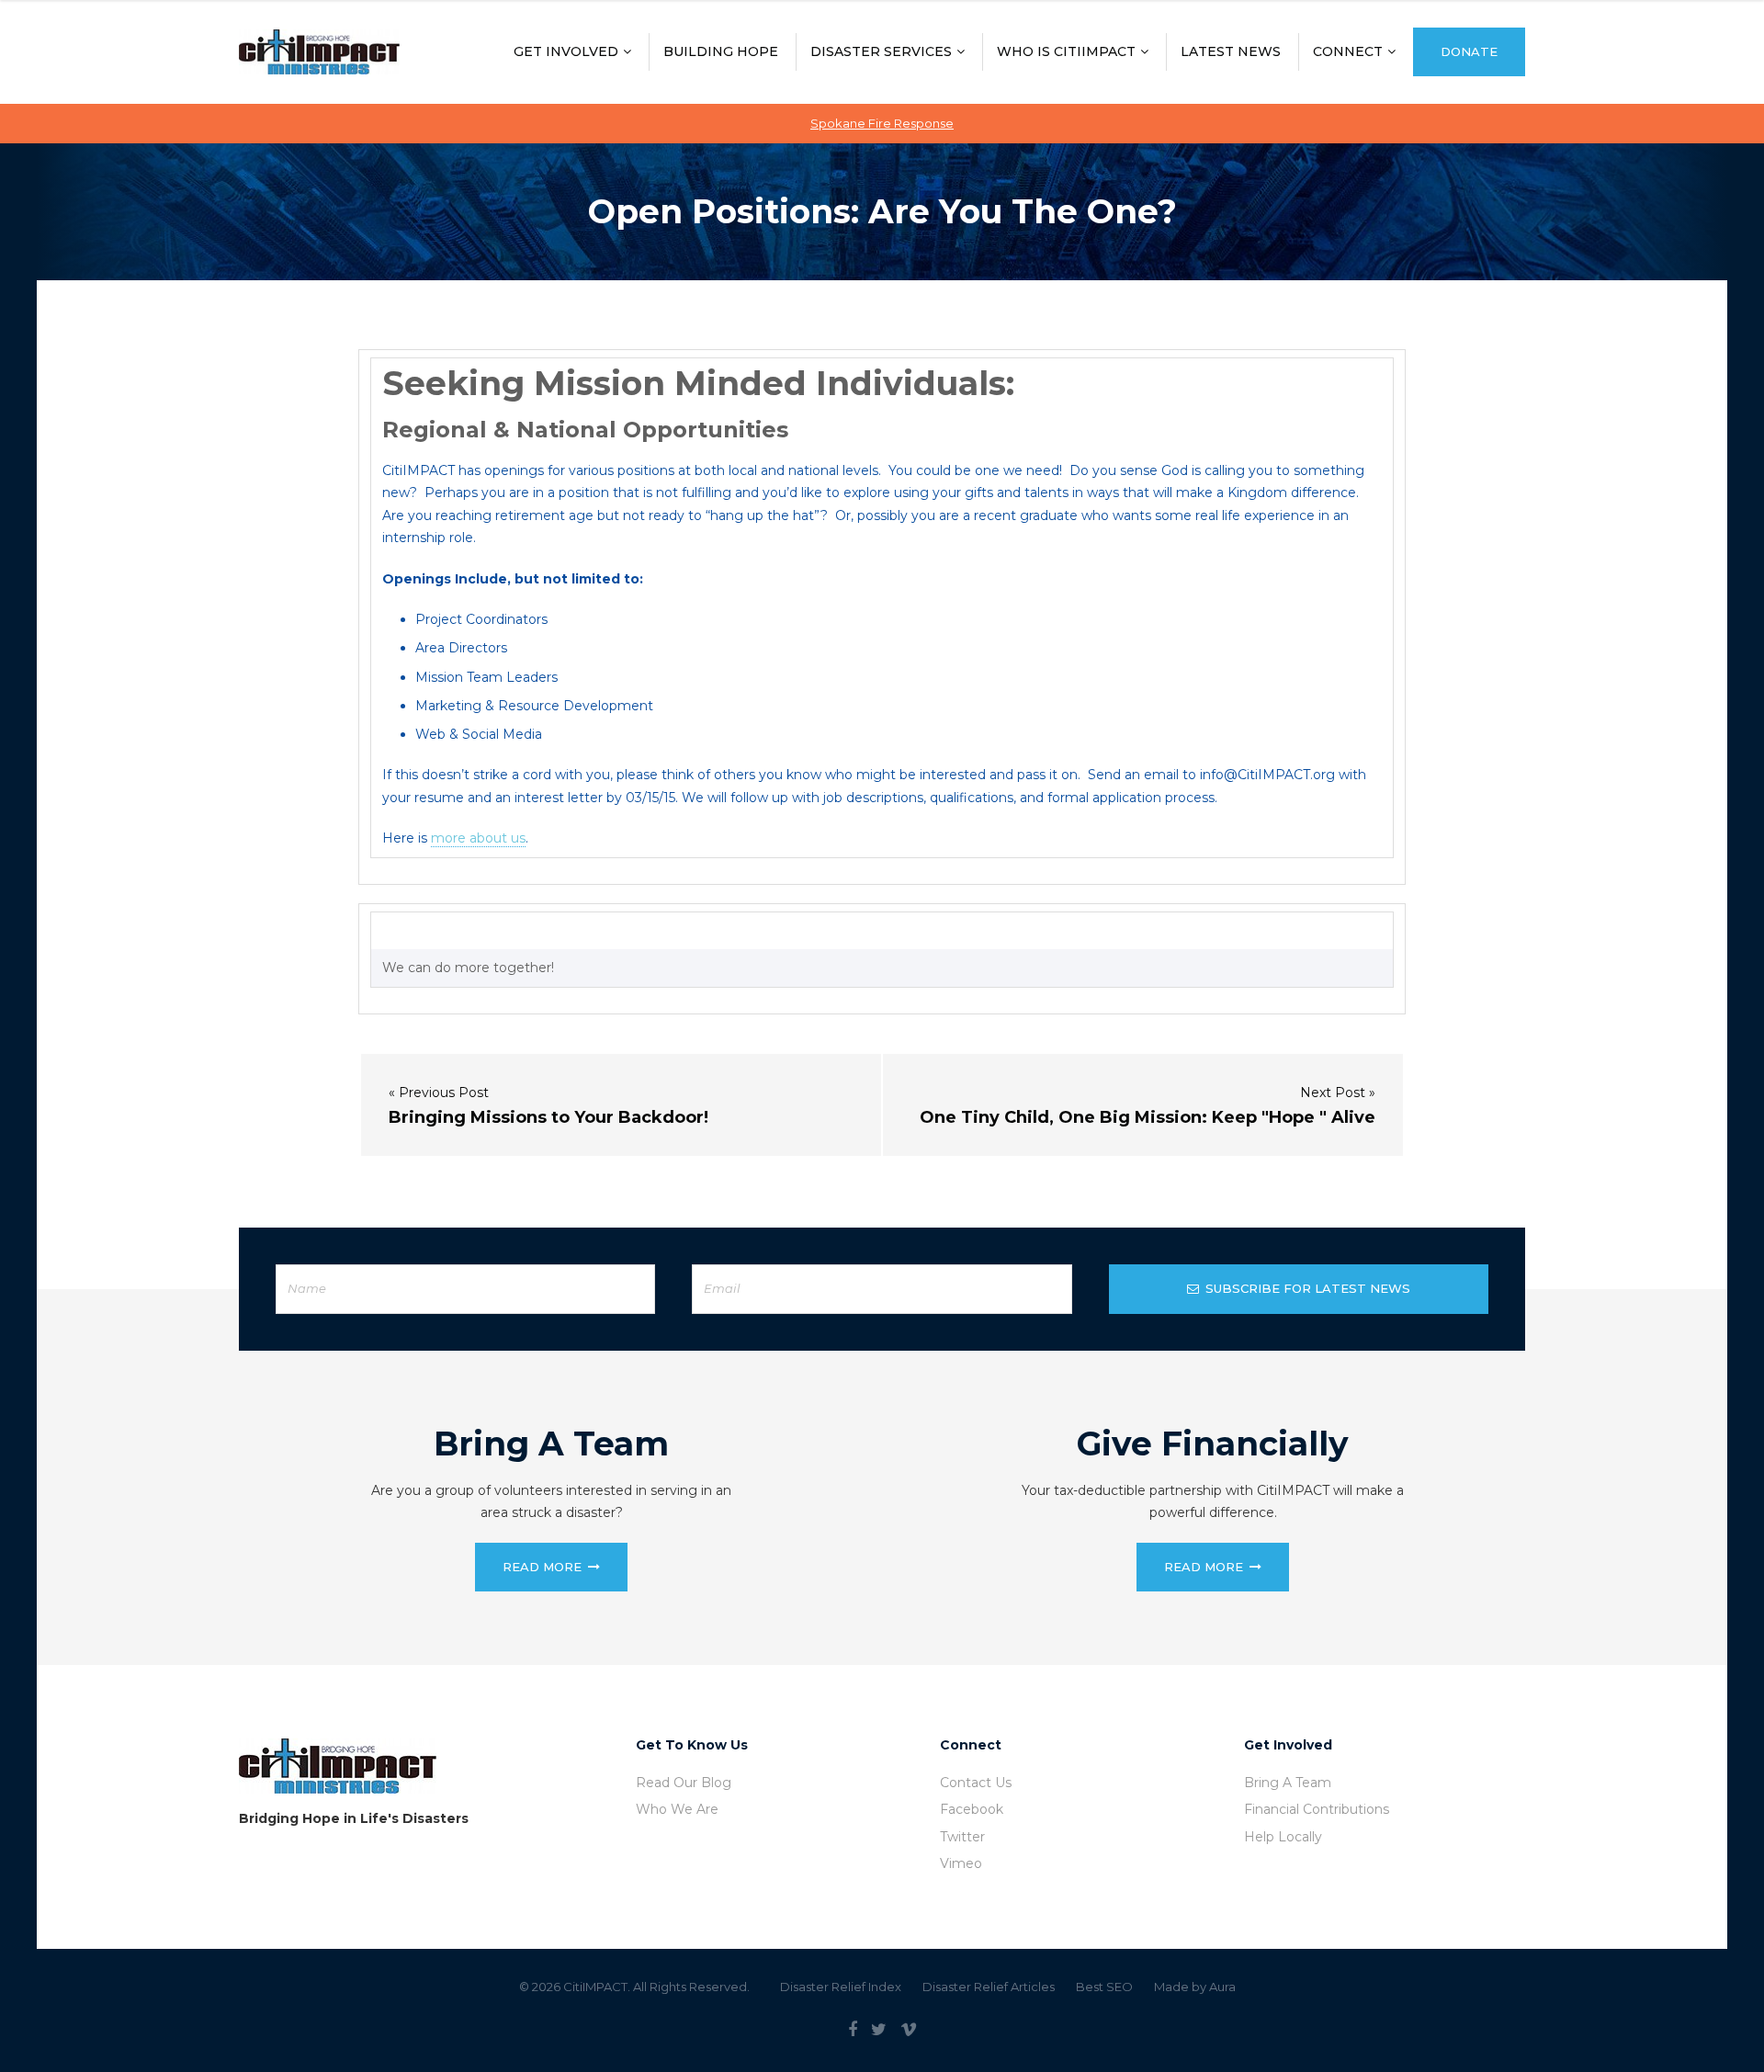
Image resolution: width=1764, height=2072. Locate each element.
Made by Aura (1195, 1987)
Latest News (1231, 51)
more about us (478, 838)
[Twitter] (879, 2030)
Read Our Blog (684, 1783)
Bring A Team (1288, 1783)
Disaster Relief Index (841, 1987)
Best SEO (1104, 1987)
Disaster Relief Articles (989, 1987)
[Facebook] (853, 2030)
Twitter (962, 1837)
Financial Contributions (1317, 1809)
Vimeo (961, 1863)
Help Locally (1283, 1837)
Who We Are (677, 1809)
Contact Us (976, 1783)
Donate (1469, 51)
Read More (542, 1567)
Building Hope (721, 51)
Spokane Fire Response (882, 123)
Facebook (972, 1809)
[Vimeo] (909, 2030)
